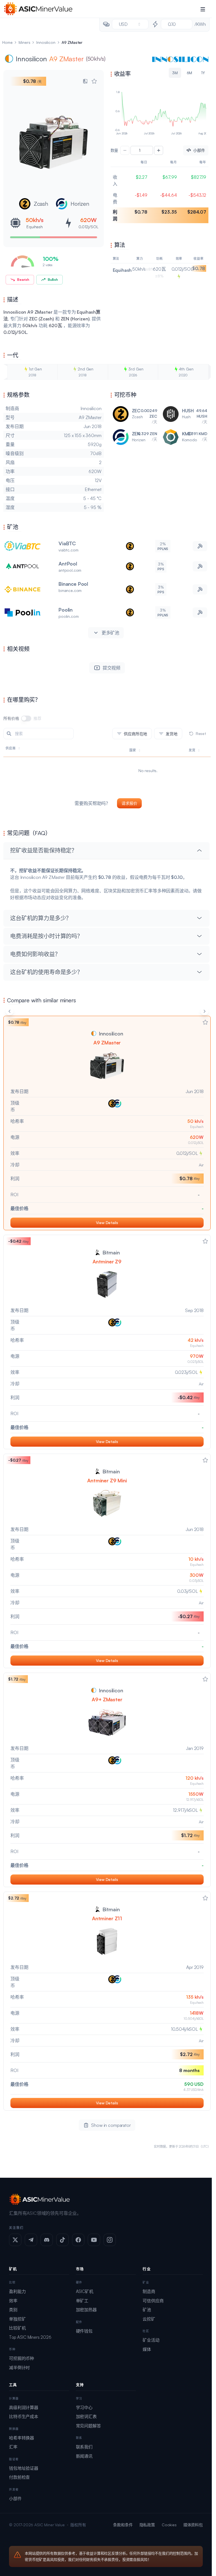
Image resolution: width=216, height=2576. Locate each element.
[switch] (26, 718)
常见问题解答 (88, 2426)
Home (7, 42)
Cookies (169, 2525)
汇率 (13, 2447)
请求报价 (129, 803)
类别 (13, 2310)
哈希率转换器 (22, 2438)
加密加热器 (86, 2310)
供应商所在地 (135, 734)
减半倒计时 (19, 2368)
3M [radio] (175, 73)
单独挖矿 (17, 2319)
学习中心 (84, 2407)
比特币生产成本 (24, 2416)
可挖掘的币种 (22, 2358)
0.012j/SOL (88, 227)
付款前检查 (19, 2477)
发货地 (172, 734)
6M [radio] (190, 73)
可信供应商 (153, 2301)
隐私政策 (147, 2525)
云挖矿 (149, 2319)
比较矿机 (17, 2328)
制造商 (149, 2291)
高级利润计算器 (24, 2407)
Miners (24, 42)
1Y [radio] (203, 73)
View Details (107, 1223)
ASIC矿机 (85, 2291)
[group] (160, 73)
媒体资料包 (193, 2525)
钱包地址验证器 (24, 2468)
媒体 (147, 2349)
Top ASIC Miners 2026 (30, 2337)
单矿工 (82, 2301)
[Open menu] (203, 9)
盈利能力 (17, 2291)
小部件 (15, 2499)
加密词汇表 (86, 2416)
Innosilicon (46, 42)
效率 (13, 2301)
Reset (201, 733)
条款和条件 (123, 2525)
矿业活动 (151, 2340)
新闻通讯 (84, 2456)
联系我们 (84, 2447)
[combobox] (130, 24)
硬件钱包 (84, 2331)
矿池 (147, 2310)
